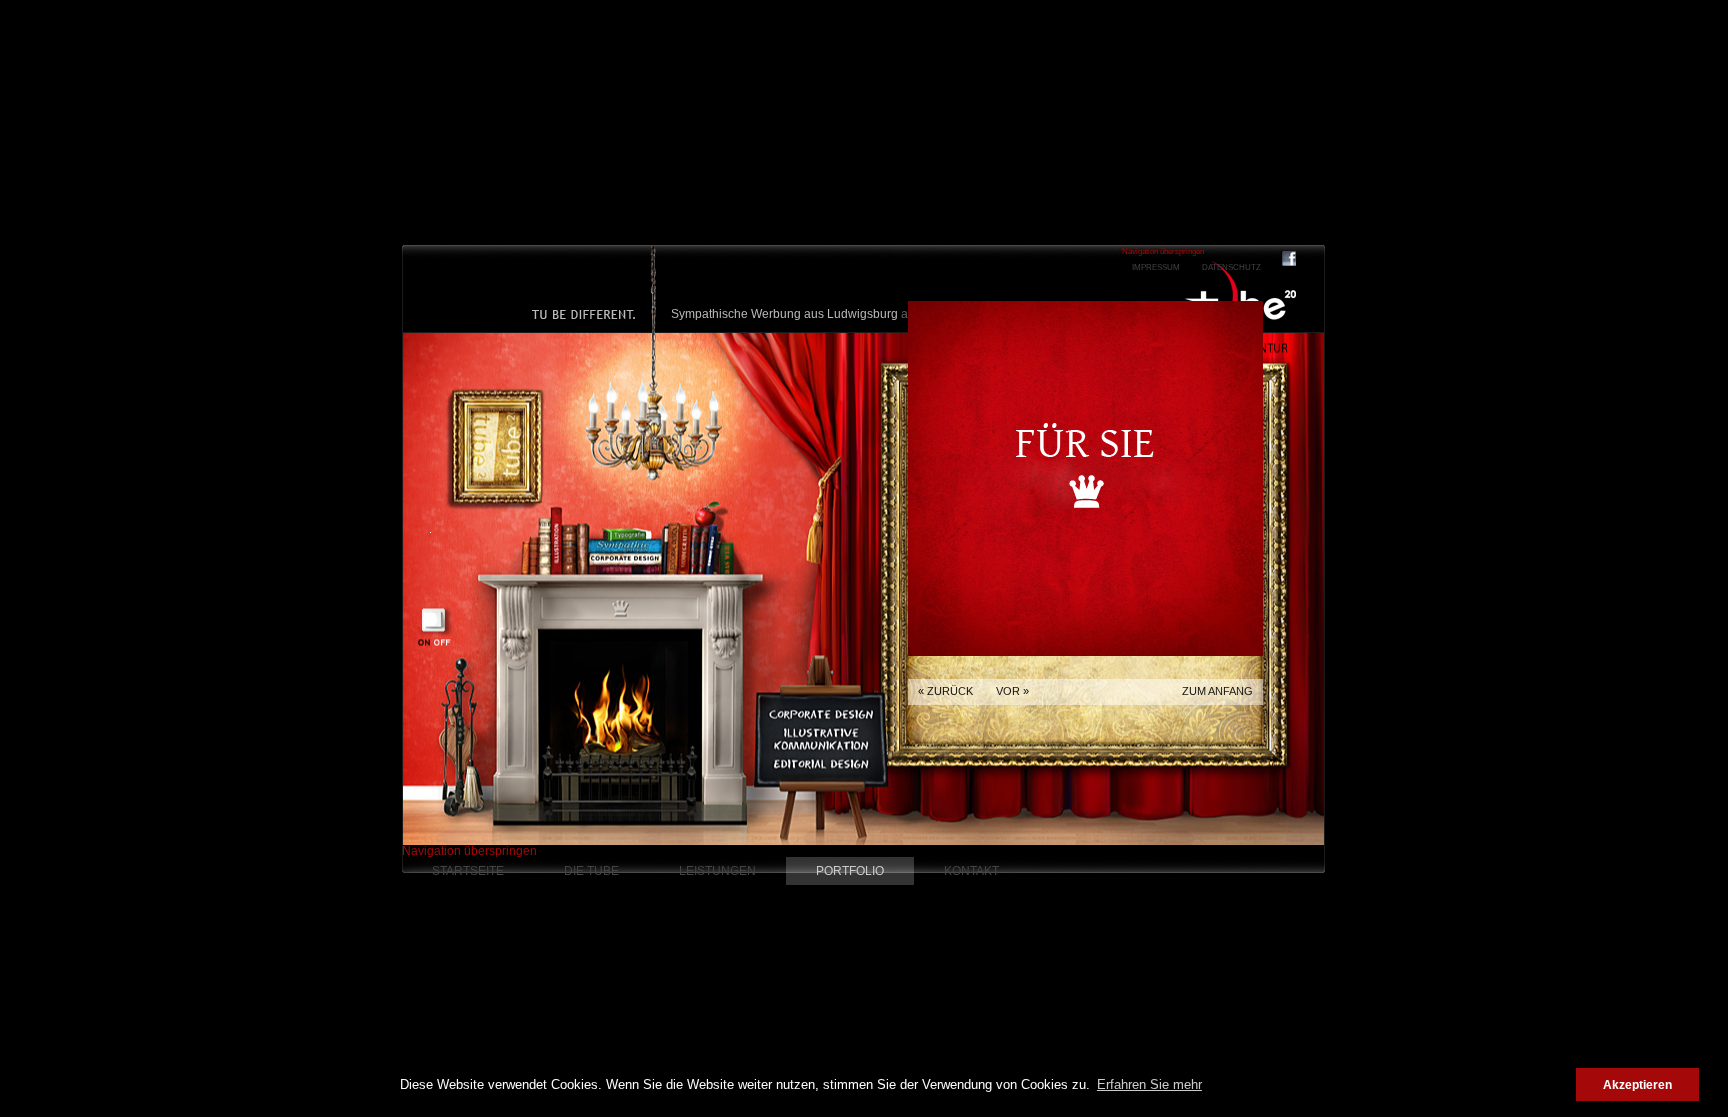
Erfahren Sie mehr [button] (1149, 1084)
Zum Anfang (1217, 691)
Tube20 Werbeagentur (1240, 293)
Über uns (497, 359)
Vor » (1012, 691)
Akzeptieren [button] (1637, 1085)
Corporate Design (824, 629)
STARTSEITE (468, 871)
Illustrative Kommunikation (822, 653)
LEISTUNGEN (717, 871)
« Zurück (945, 691)
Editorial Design (821, 679)
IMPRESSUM (1156, 267)
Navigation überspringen (469, 851)
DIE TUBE (591, 871)
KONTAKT (971, 871)
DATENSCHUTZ (1231, 267)
